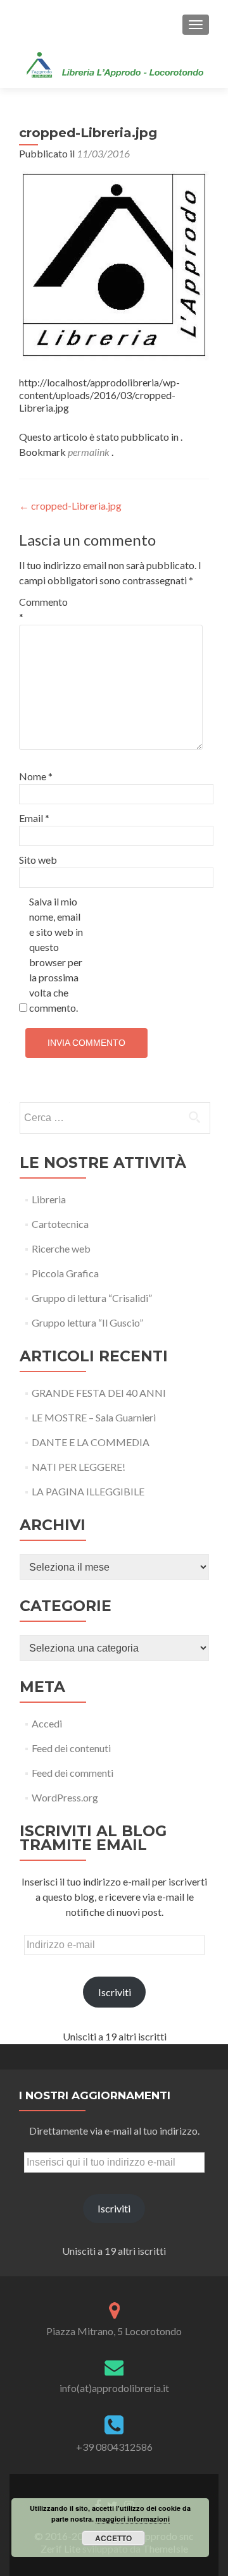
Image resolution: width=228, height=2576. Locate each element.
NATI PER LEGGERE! (79, 1467)
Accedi (47, 1723)
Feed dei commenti (73, 1773)
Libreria (49, 1199)
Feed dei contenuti (71, 1748)
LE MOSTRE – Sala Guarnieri (94, 1417)
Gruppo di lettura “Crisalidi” (92, 1298)
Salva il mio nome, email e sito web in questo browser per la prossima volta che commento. (56, 954)
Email (34, 818)
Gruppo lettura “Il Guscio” (87, 1322)
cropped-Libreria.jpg (70, 506)
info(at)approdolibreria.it (114, 2388)
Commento (43, 609)
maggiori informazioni (133, 2519)
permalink (90, 452)
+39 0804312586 (114, 2447)
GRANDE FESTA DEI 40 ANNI (99, 1393)
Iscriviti (115, 1992)
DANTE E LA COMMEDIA (91, 1442)
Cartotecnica (60, 1224)
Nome (36, 776)
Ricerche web (61, 1248)
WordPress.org (65, 1797)
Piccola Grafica (65, 1273)
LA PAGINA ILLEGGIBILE (88, 1491)
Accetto (113, 2538)
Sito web (38, 860)
